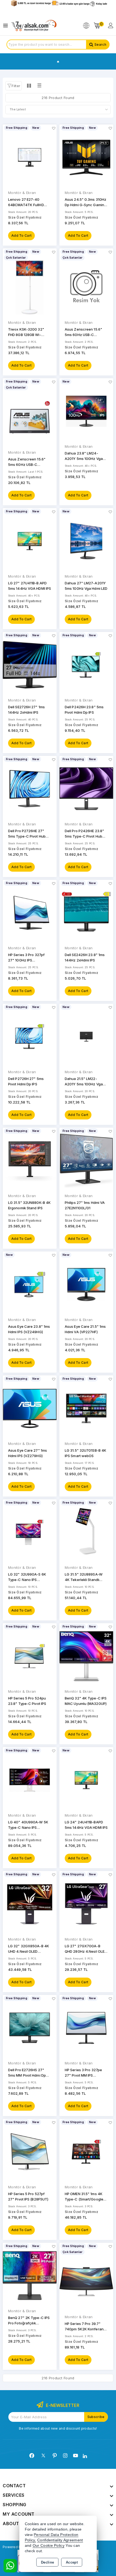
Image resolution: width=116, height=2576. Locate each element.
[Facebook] (32, 2456)
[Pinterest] (55, 2456)
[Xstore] (34, 26)
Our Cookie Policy (49, 2546)
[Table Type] (39, 85)
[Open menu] (7, 26)
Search (100, 45)
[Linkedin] (85, 2456)
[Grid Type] (29, 85)
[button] (14, 86)
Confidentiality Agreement (60, 2540)
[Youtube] (76, 2456)
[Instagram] (65, 2456)
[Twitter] (43, 2455)
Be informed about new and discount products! (58, 2428)
